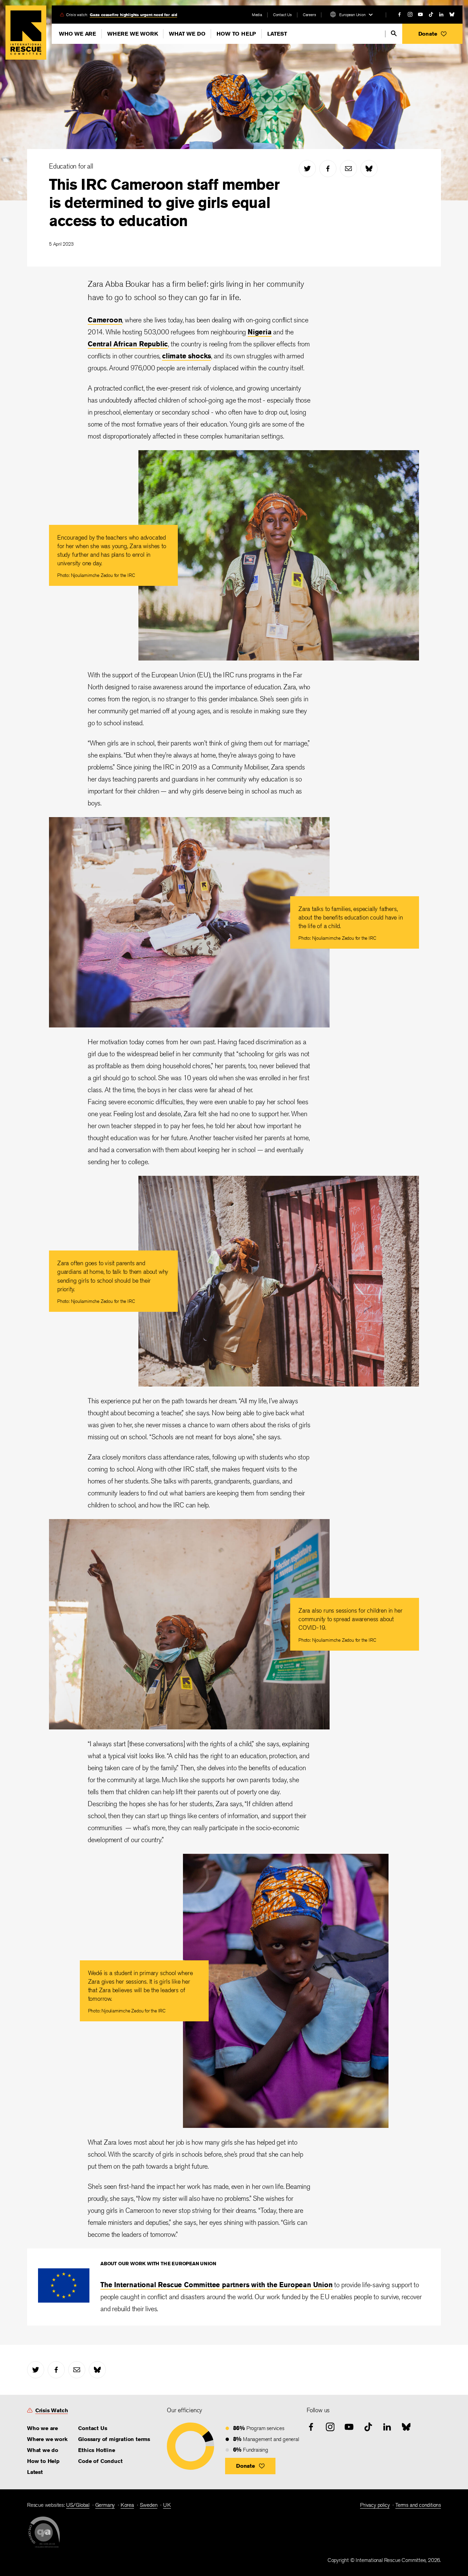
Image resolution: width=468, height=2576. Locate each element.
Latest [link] (35, 2472)
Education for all (71, 166)
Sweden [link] (149, 2505)
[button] (432, 34)
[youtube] (420, 14)
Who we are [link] (42, 2428)
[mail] (348, 169)
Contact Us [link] (282, 15)
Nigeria (260, 332)
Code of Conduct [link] (100, 2461)
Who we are (77, 34)
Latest (277, 34)
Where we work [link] (47, 2439)
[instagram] (410, 14)
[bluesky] (452, 14)
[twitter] (307, 169)
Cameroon (105, 320)
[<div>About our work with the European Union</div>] (64, 2300)
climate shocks (187, 356)
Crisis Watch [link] (52, 2410)
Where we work (132, 34)
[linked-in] (441, 14)
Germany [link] (105, 2505)
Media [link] (257, 15)
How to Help (236, 34)
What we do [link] (43, 2450)
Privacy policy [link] (375, 2505)
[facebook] (399, 14)
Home (26, 33)
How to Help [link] (43, 2461)
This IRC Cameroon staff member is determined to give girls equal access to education (164, 202)
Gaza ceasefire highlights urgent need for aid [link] (133, 15)
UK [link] (167, 2505)
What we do (187, 34)
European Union (352, 15)
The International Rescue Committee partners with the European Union (217, 2285)
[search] (394, 33)
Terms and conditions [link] (418, 2505)
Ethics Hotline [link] (96, 2450)
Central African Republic (128, 344)
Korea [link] (127, 2505)
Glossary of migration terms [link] (114, 2439)
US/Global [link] (78, 2505)
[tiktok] (431, 14)
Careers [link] (310, 15)
